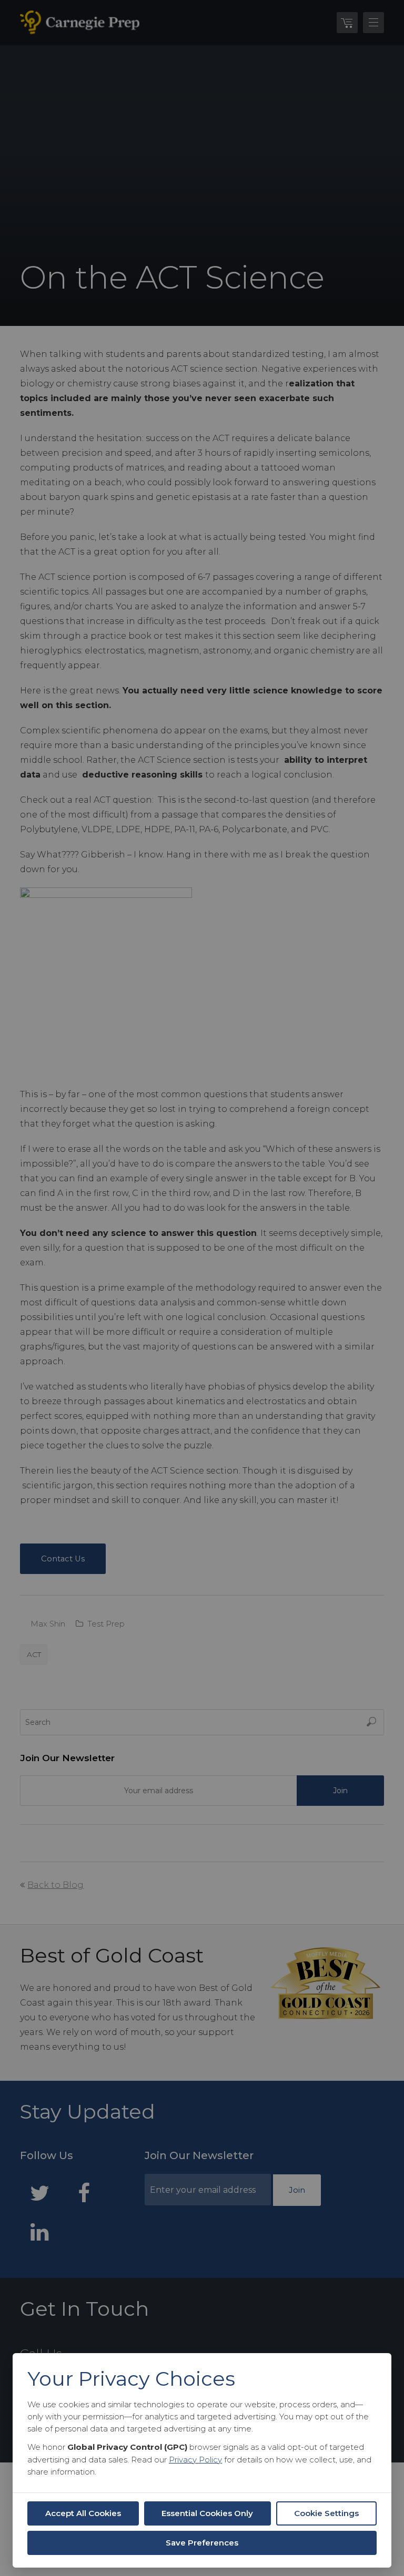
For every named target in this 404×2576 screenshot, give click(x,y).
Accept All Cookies (83, 2513)
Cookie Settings (326, 2513)
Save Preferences (202, 2543)
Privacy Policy (195, 2460)
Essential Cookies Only (207, 2513)
